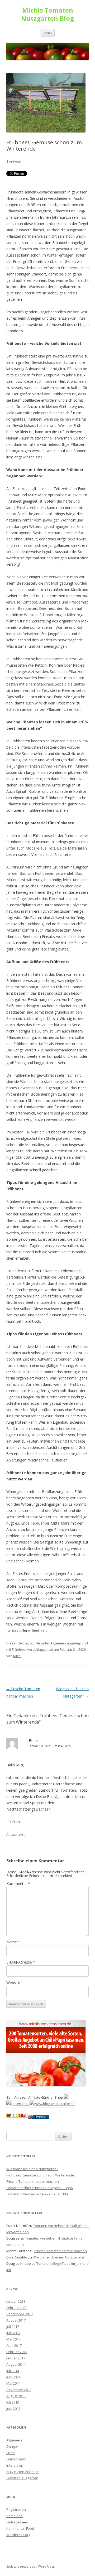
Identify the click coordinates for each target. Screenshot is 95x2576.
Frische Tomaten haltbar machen (33, 2181)
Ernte (11, 2453)
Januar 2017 (16, 2358)
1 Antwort (14, 161)
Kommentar (18, 1884)
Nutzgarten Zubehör (23, 2472)
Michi (17, 1656)
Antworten (15, 1834)
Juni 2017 (13, 2333)
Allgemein (58, 1643)
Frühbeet (19, 1649)
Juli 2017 (13, 2327)
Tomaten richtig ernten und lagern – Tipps (40, 2188)
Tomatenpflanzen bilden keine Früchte (37, 2194)
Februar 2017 (17, 2352)
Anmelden (15, 2516)
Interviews (15, 2465)
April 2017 (14, 2345)
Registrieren (16, 2509)
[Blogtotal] (17, 2116)
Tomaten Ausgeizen (22, 2478)
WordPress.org (18, 2535)
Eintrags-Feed (17, 2522)
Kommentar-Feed (20, 2528)
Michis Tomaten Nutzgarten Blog (47, 14)
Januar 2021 (16, 2301)
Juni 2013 (13, 2409)
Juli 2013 (13, 2402)
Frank (34, 1740)
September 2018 (19, 2314)
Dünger (12, 2446)
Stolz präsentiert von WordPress (30, 2566)
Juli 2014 (13, 2371)
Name (13, 1942)
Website (13, 1983)
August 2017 (16, 2320)
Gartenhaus (16, 2459)
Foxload (40, 2117)
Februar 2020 (17, 2308)
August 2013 (16, 2396)
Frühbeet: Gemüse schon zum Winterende (40, 2175)
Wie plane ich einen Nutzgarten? (32, 2169)
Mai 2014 (13, 2383)
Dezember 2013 (19, 2390)
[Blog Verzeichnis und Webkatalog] (52, 2104)
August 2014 (16, 2364)
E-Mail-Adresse (21, 1962)
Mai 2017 (13, 2339)
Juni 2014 (13, 2377)
